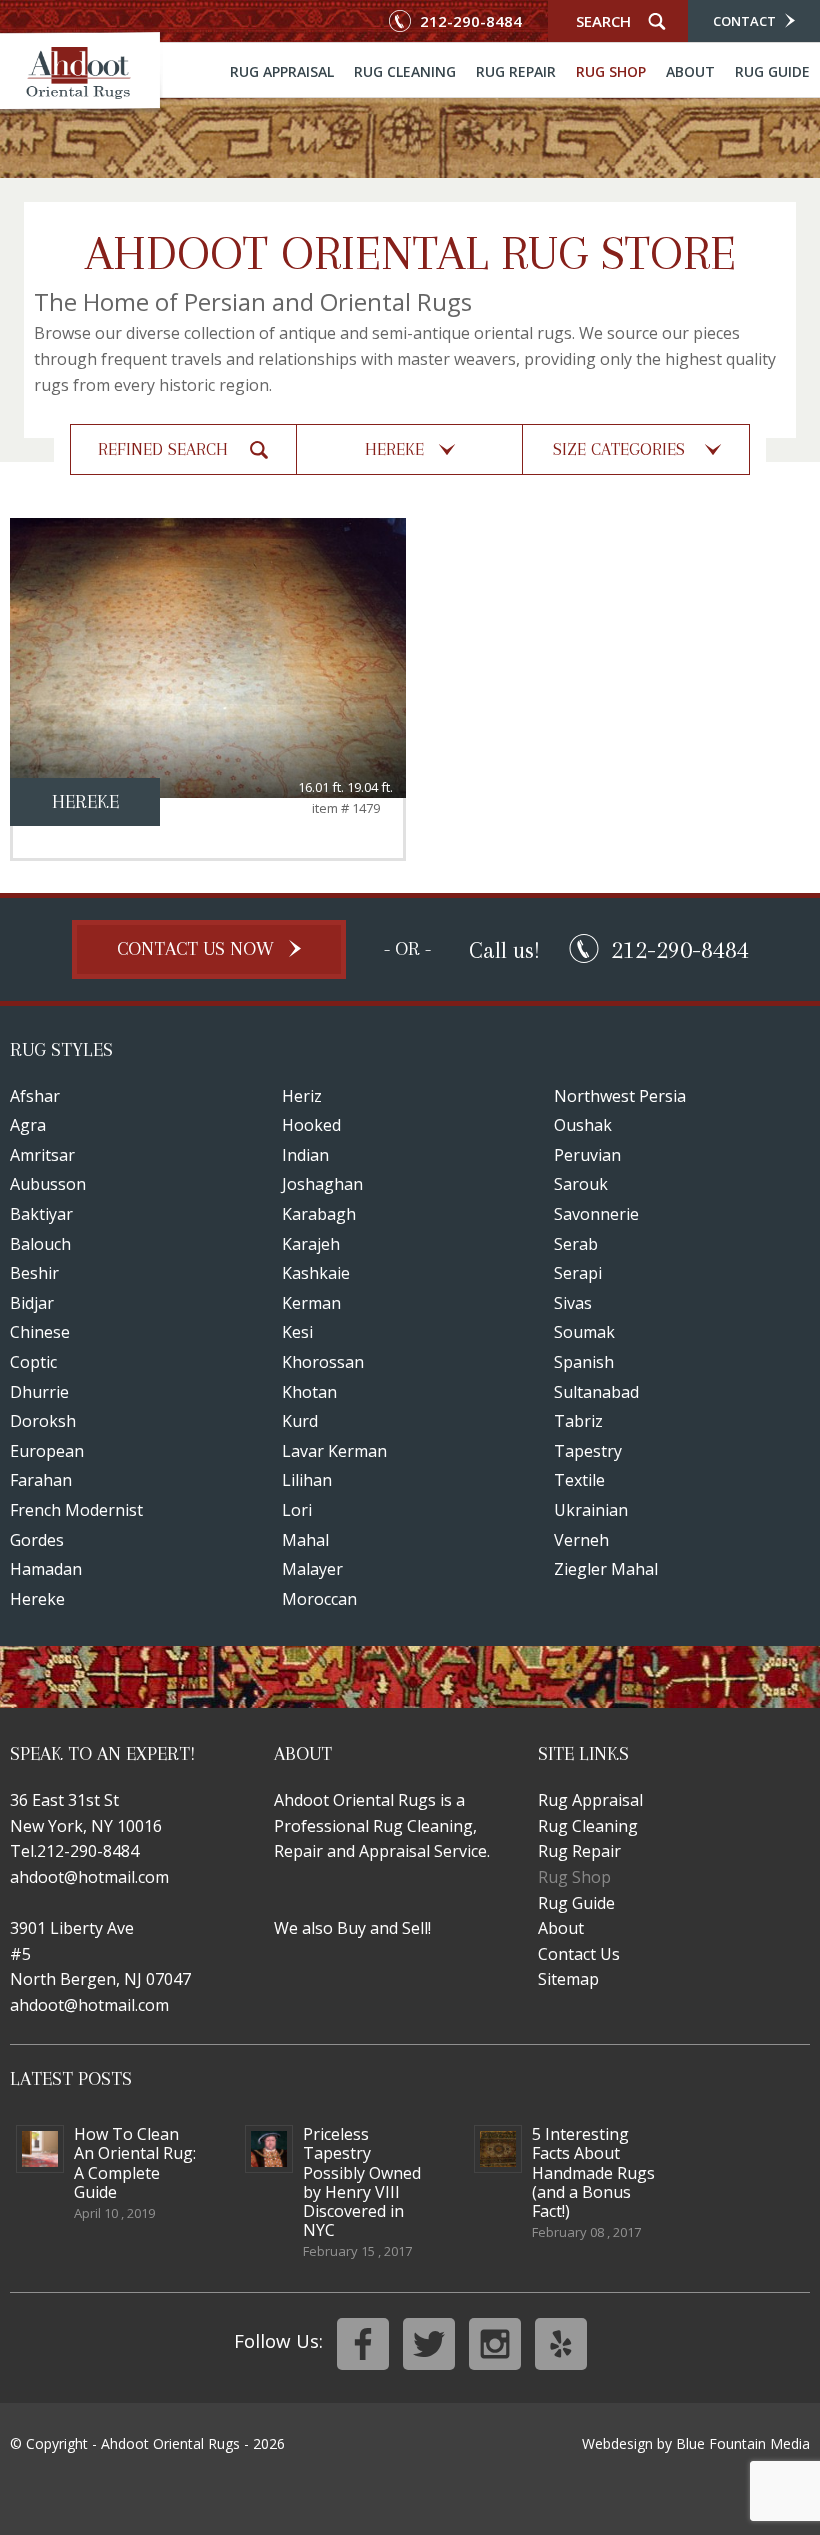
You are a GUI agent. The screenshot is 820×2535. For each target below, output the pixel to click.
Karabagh (319, 1214)
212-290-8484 (469, 21)
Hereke (37, 1599)
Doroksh (43, 1421)
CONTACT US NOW (198, 949)
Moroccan (319, 1599)
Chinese (40, 1332)
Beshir (34, 1273)
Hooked (311, 1125)
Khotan (309, 1392)
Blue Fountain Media (743, 2443)
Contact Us (579, 1954)
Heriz (302, 1096)
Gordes (37, 1540)
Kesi (297, 1332)
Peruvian (587, 1155)
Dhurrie (39, 1392)
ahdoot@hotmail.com (89, 1877)
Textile (579, 1480)
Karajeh (311, 1244)
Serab (576, 1244)
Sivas (573, 1303)
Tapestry (588, 1451)
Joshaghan (322, 1184)
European (47, 1451)
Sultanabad (596, 1392)
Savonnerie (596, 1214)
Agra (28, 1125)
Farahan (41, 1480)
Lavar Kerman (334, 1451)
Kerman (311, 1303)
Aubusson (48, 1184)
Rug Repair (516, 72)
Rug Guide (772, 72)
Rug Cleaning (405, 72)
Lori (297, 1510)
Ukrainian (591, 1510)
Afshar (35, 1096)
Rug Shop (611, 72)
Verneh (581, 1540)
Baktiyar (41, 1214)
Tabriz (578, 1421)
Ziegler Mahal (606, 1569)
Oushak (583, 1125)
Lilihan (307, 1480)
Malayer (312, 1569)
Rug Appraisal (282, 72)
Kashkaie (316, 1273)
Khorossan (323, 1362)
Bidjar (32, 1303)
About (690, 72)
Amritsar (42, 1155)
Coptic (33, 1362)
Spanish (584, 1362)
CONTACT (746, 21)
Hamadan (46, 1569)
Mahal (305, 1540)
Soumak (584, 1332)
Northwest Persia (620, 1096)
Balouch (40, 1244)
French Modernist (76, 1510)
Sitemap (568, 1979)
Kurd (300, 1421)
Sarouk (581, 1184)
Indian (305, 1155)
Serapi (578, 1273)
